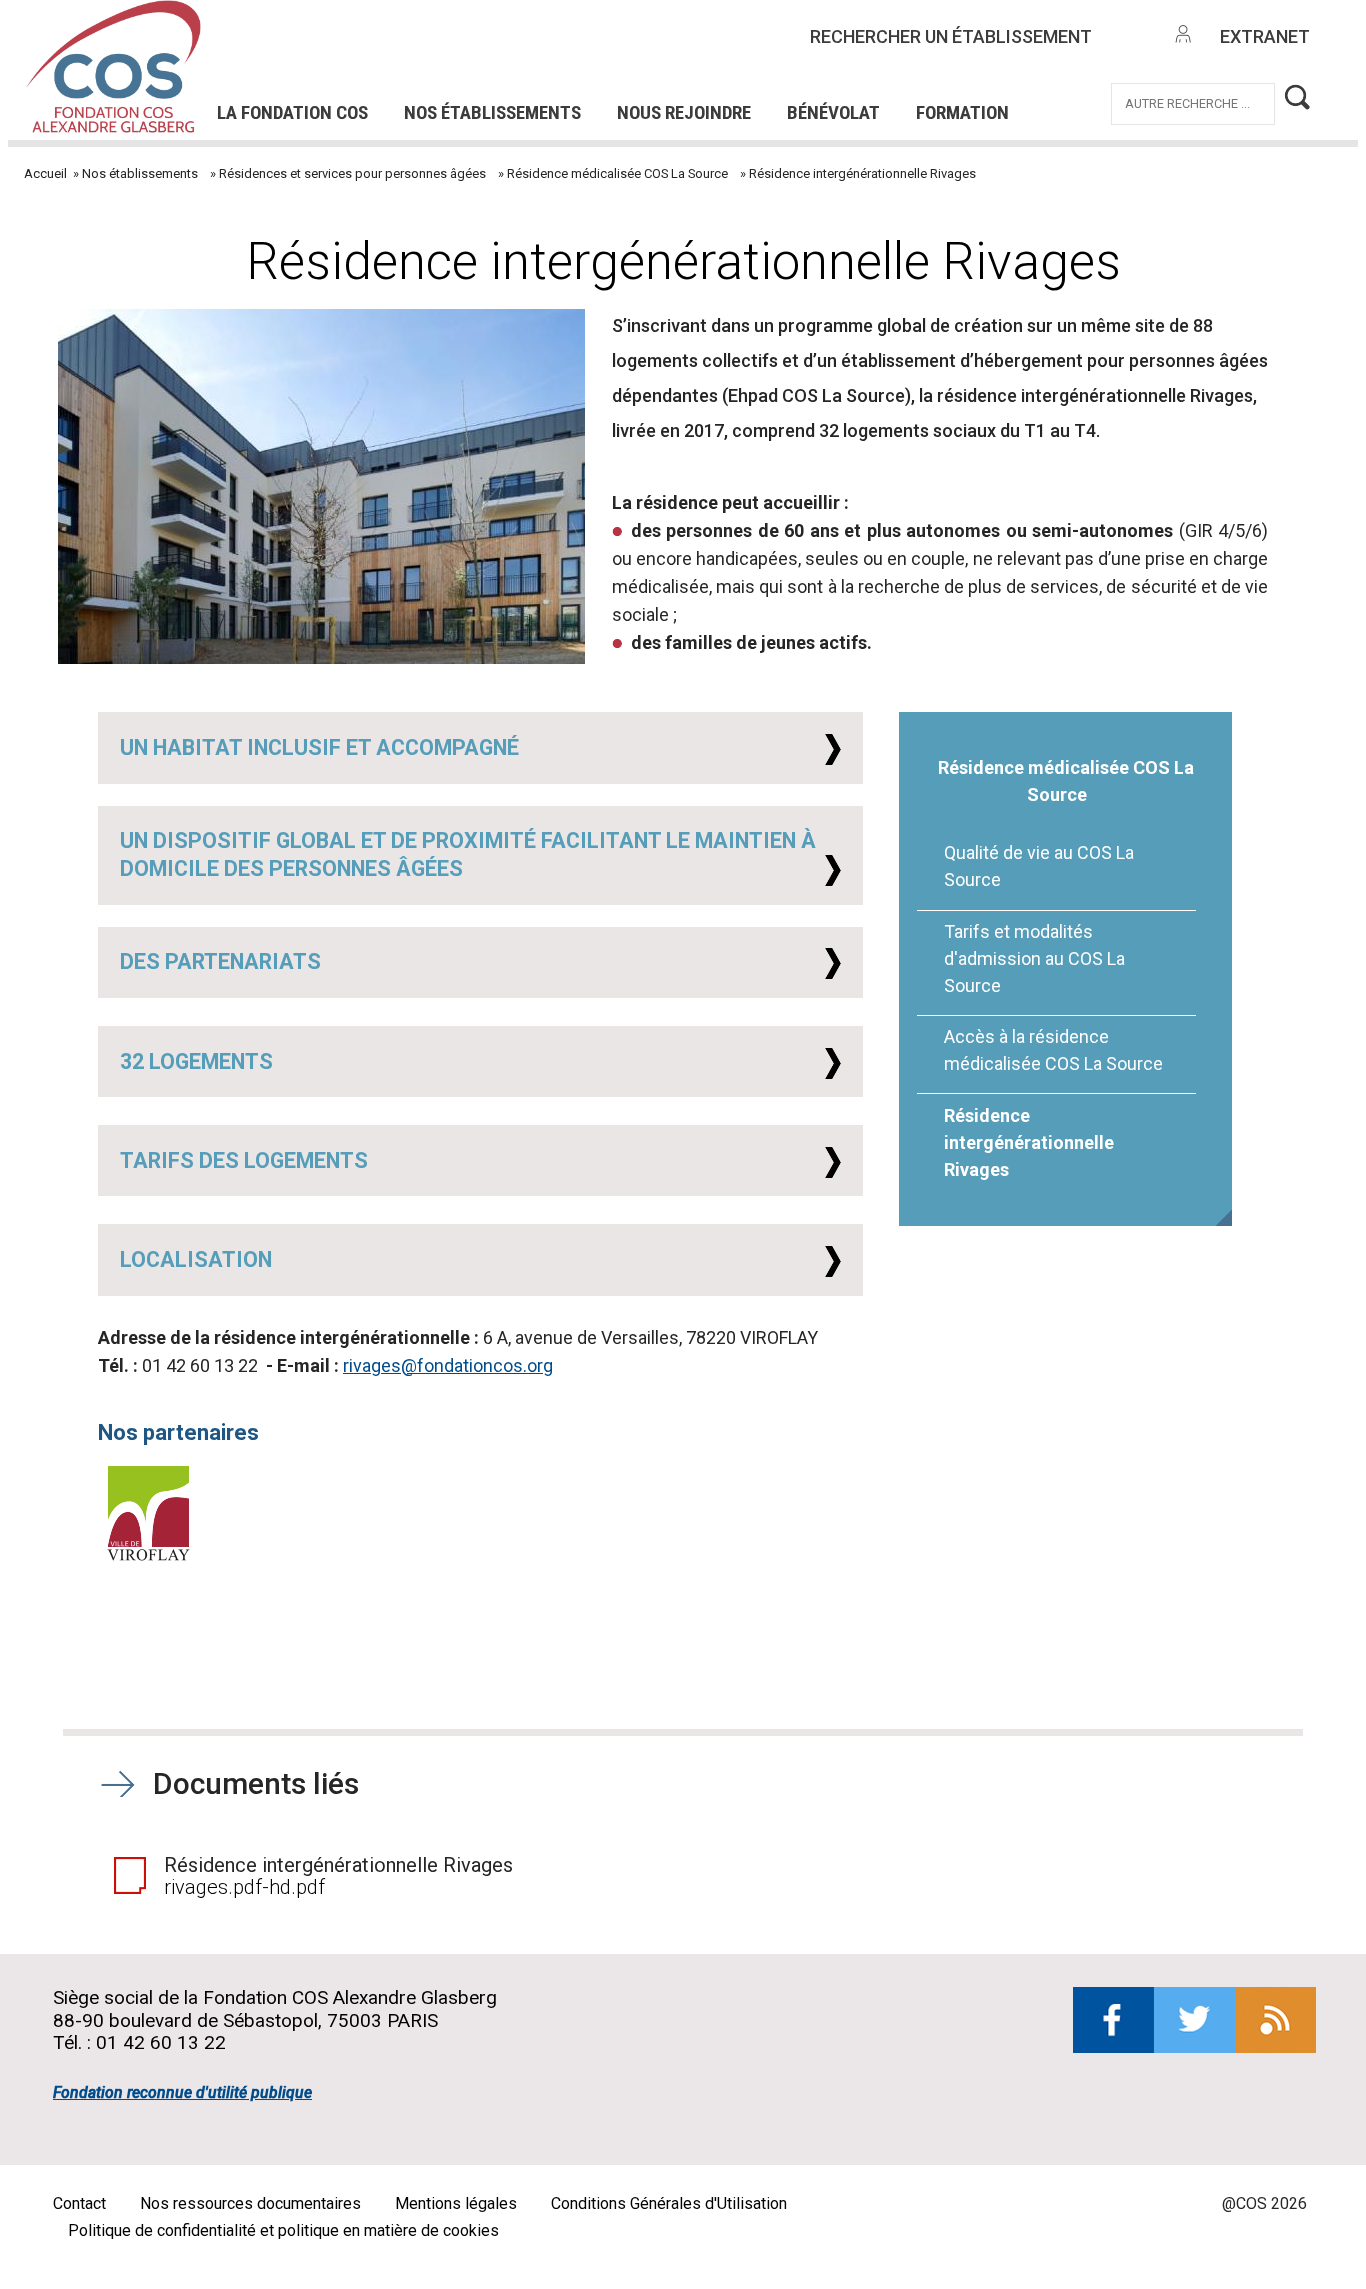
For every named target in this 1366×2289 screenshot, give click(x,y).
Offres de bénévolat (524, 76)
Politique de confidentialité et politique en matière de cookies (283, 2230)
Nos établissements (492, 112)
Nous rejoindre (684, 112)
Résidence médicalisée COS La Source (617, 173)
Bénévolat (833, 112)
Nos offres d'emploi (480, 49)
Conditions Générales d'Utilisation (669, 2203)
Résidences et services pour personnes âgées (352, 173)
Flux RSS (1275, 2020)
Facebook (1113, 2020)
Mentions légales (456, 2203)
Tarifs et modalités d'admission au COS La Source (1034, 958)
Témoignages (324, 76)
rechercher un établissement (951, 36)
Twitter (1194, 2020)
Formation (962, 112)
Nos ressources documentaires (250, 2203)
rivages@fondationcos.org (448, 1365)
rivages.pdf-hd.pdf (244, 1887)
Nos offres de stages (717, 49)
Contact (79, 2203)
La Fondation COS (292, 112)
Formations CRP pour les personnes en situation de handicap (510, 49)
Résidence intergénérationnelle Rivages (1029, 1142)
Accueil (45, 173)
